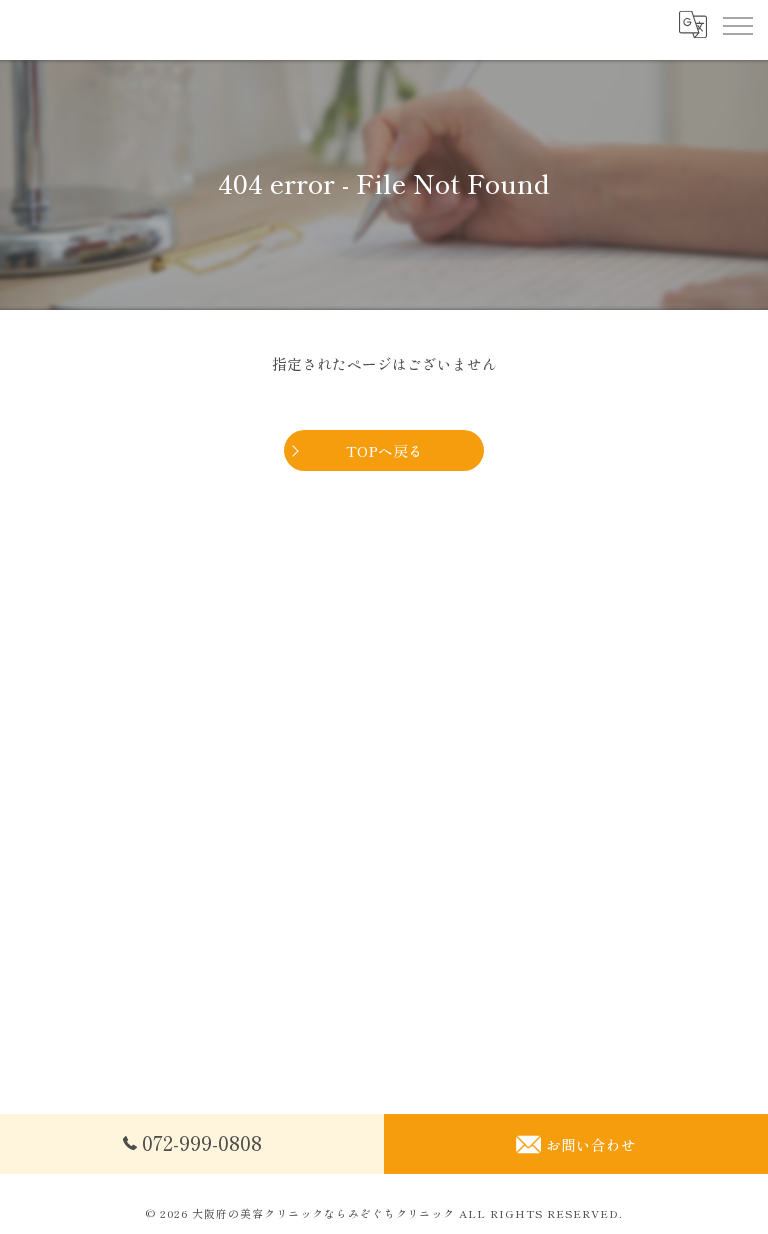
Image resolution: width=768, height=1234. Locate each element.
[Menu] (737, 25)
